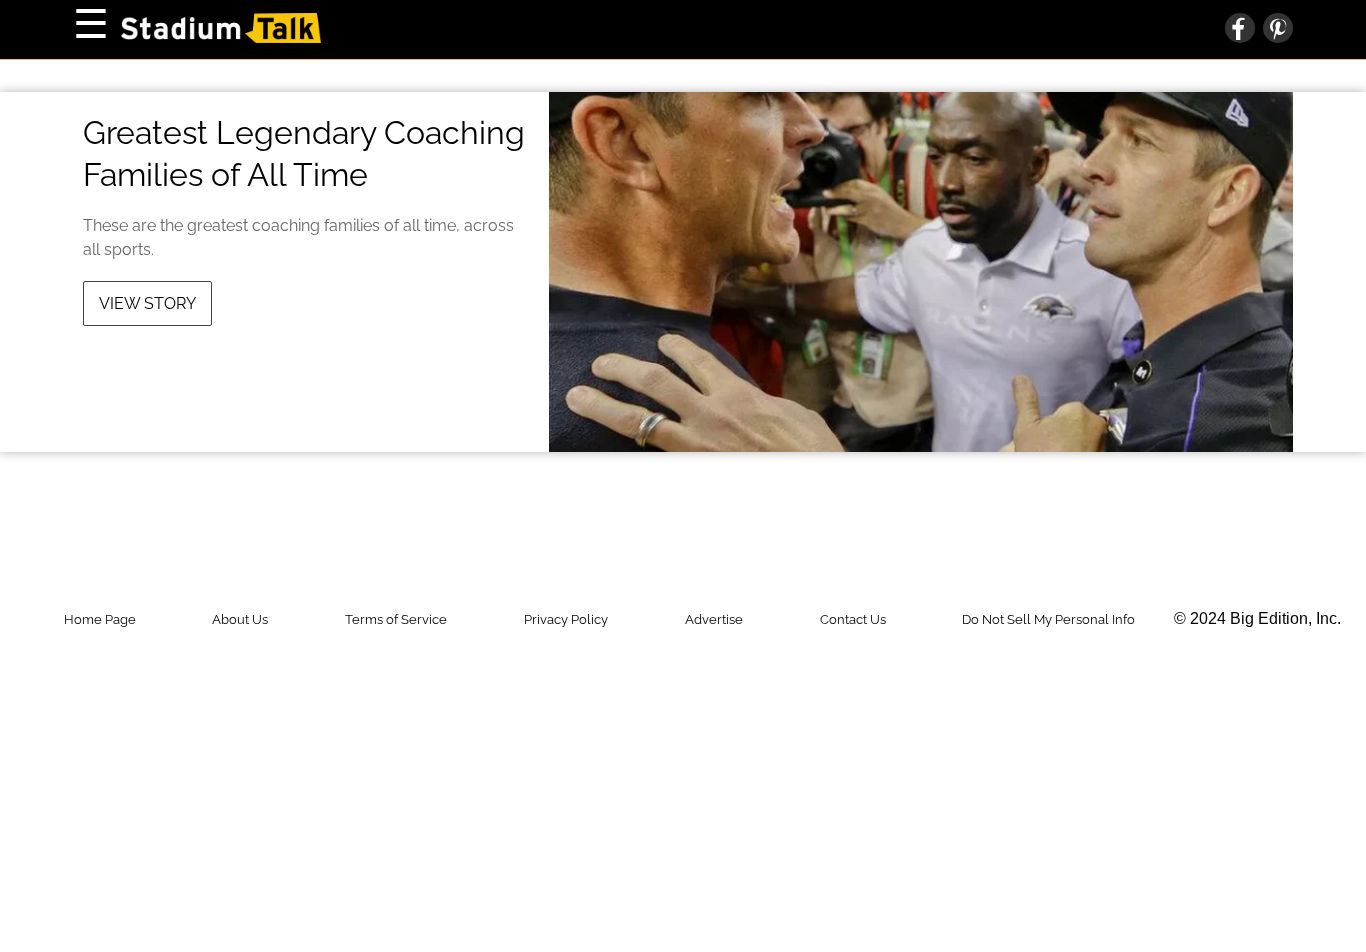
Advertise (714, 619)
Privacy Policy (566, 619)
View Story (147, 303)
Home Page (100, 619)
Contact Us (853, 619)
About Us (240, 619)
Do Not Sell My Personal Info (1048, 619)
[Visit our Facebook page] (1240, 30)
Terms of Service (396, 619)
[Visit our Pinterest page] (1274, 30)
